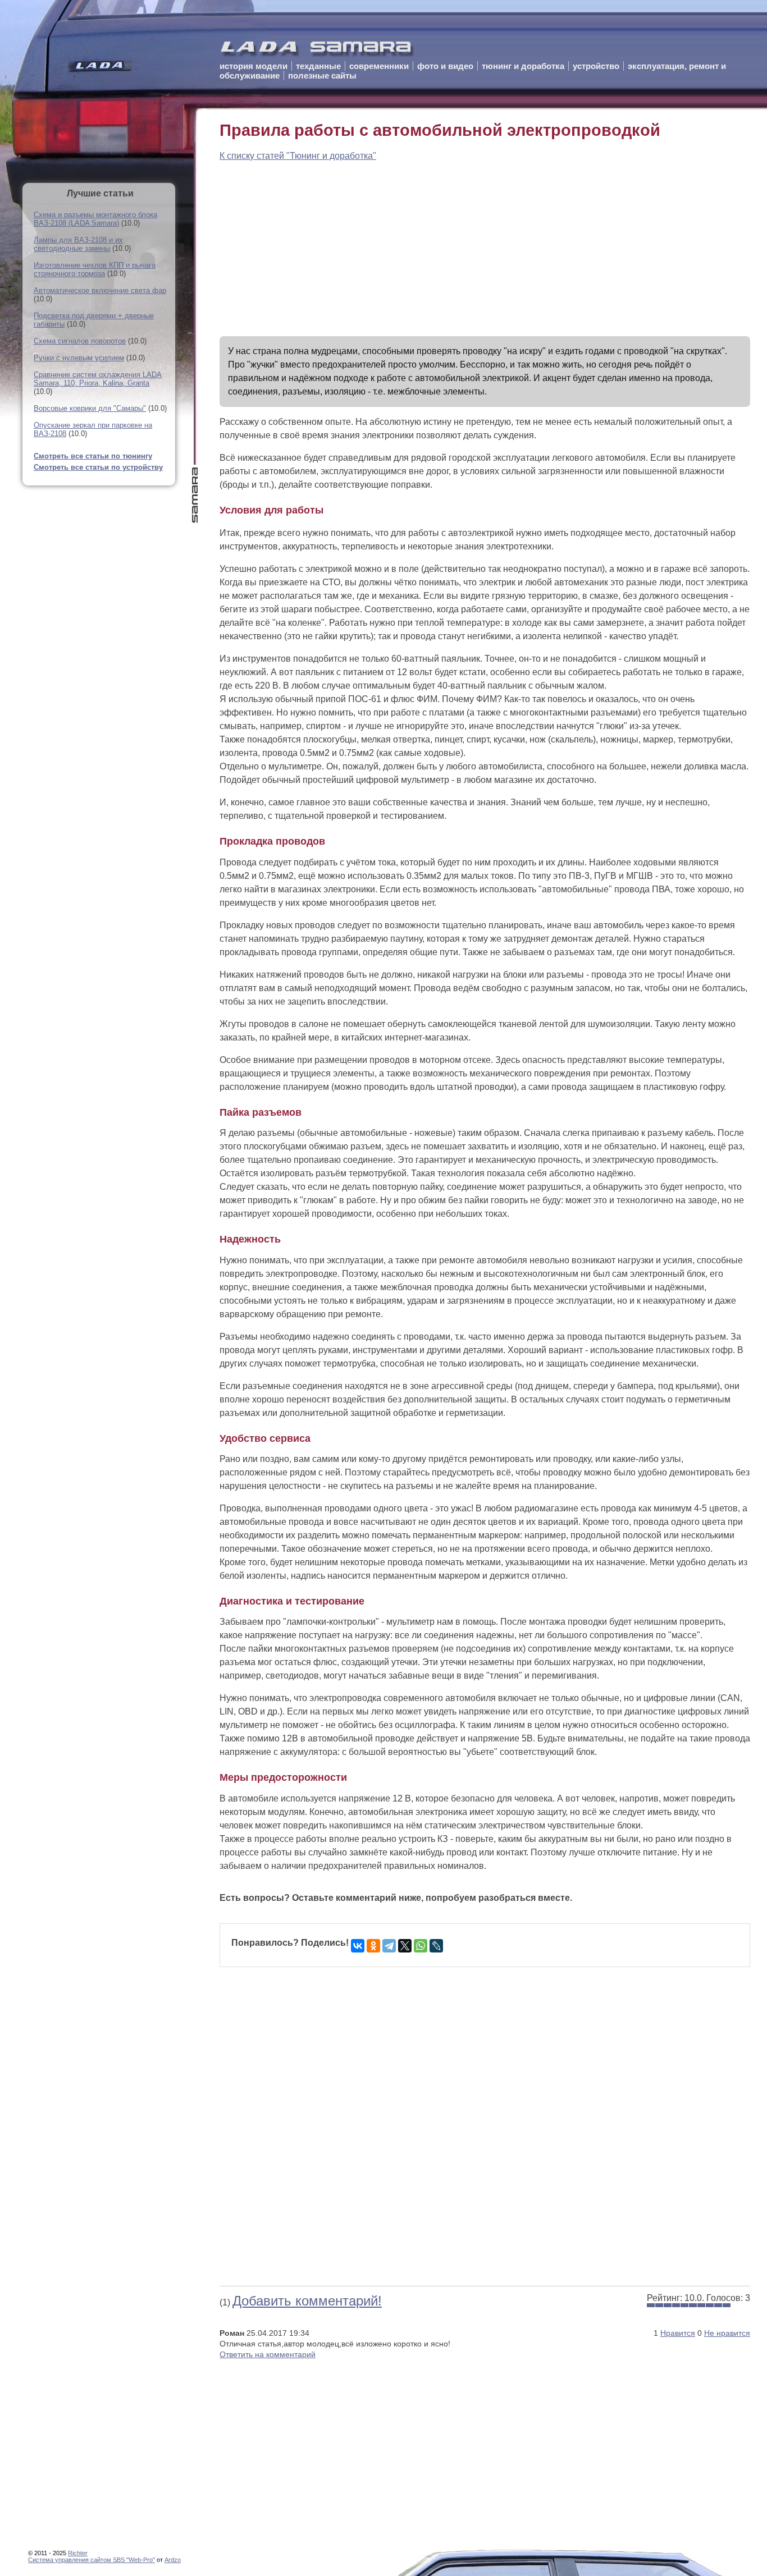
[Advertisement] (485, 249)
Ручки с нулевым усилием (79, 358)
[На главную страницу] (317, 51)
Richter (78, 2553)
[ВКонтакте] (358, 1946)
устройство (596, 66)
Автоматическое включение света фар (100, 290)
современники (379, 66)
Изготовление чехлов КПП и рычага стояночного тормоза (95, 269)
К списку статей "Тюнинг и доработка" (298, 156)
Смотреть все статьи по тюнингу (93, 456)
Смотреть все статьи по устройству (98, 467)
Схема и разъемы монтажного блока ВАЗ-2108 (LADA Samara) (95, 219)
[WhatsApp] (421, 1946)
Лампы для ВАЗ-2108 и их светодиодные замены (78, 244)
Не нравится (727, 2333)
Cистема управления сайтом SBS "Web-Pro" (92, 2560)
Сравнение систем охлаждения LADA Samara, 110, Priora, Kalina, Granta (98, 379)
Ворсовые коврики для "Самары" (90, 408)
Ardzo (173, 2560)
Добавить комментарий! (307, 2301)
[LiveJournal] (436, 1946)
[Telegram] (389, 1946)
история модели (254, 66)
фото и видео (445, 66)
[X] (405, 1946)
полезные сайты (322, 75)
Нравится (678, 2333)
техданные (318, 66)
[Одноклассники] (373, 1946)
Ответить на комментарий (268, 2354)
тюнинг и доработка (523, 66)
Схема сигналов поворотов (80, 341)
